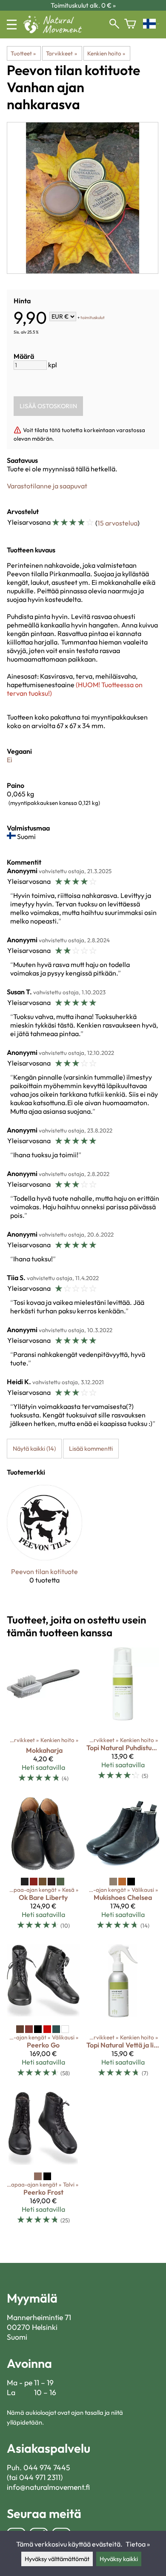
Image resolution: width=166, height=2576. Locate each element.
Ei (10, 760)
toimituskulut (93, 317)
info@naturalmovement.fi (48, 2487)
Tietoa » (138, 2544)
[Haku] (114, 25)
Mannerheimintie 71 (39, 2317)
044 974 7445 (47, 2467)
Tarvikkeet (61, 53)
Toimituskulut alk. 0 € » (83, 5)
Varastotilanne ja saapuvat (47, 486)
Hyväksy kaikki (119, 2559)
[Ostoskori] (130, 25)
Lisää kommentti (91, 1449)
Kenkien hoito (106, 53)
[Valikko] (12, 25)
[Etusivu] (56, 31)
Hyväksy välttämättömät (57, 2559)
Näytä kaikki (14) (34, 1449)
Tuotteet (23, 53)
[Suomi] (151, 25)
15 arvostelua (117, 523)
